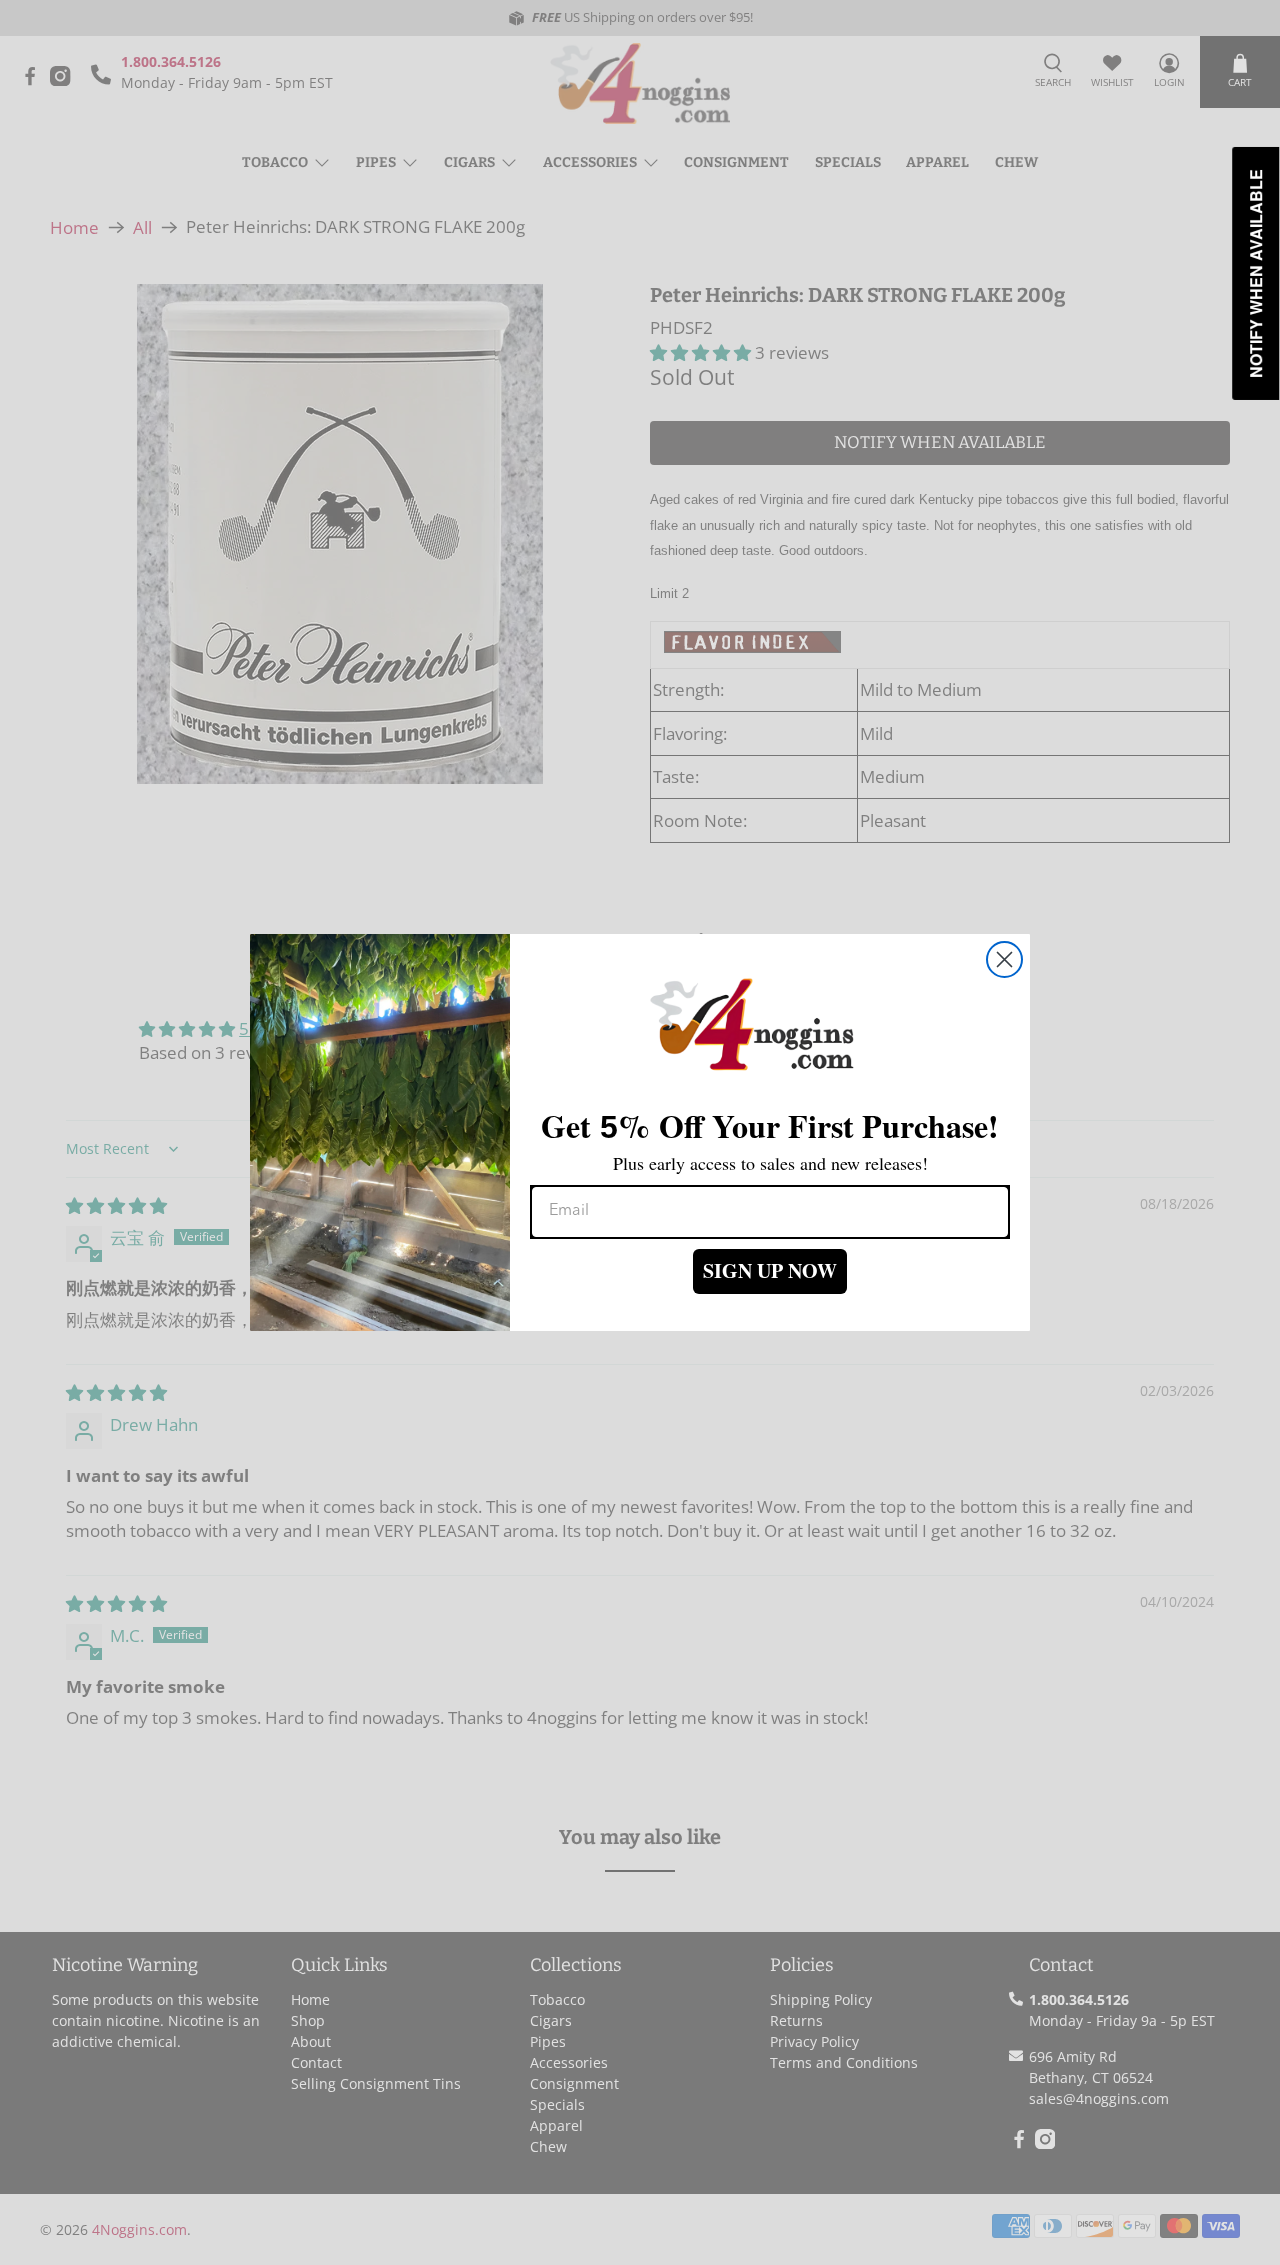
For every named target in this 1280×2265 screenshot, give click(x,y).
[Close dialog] (1004, 959)
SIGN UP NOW (770, 1270)
